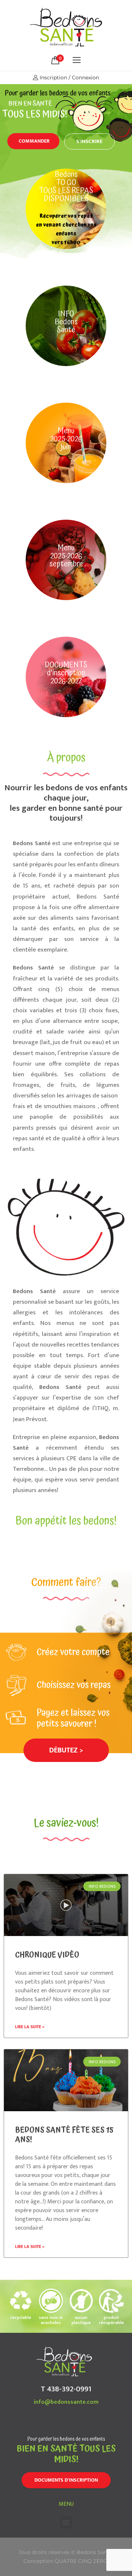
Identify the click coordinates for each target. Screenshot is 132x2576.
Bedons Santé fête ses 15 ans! (64, 2135)
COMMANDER (34, 141)
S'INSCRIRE (89, 141)
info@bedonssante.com (66, 2402)
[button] (66, 1750)
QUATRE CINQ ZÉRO (81, 2561)
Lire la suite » (30, 2027)
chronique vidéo (47, 1955)
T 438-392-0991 (66, 2389)
